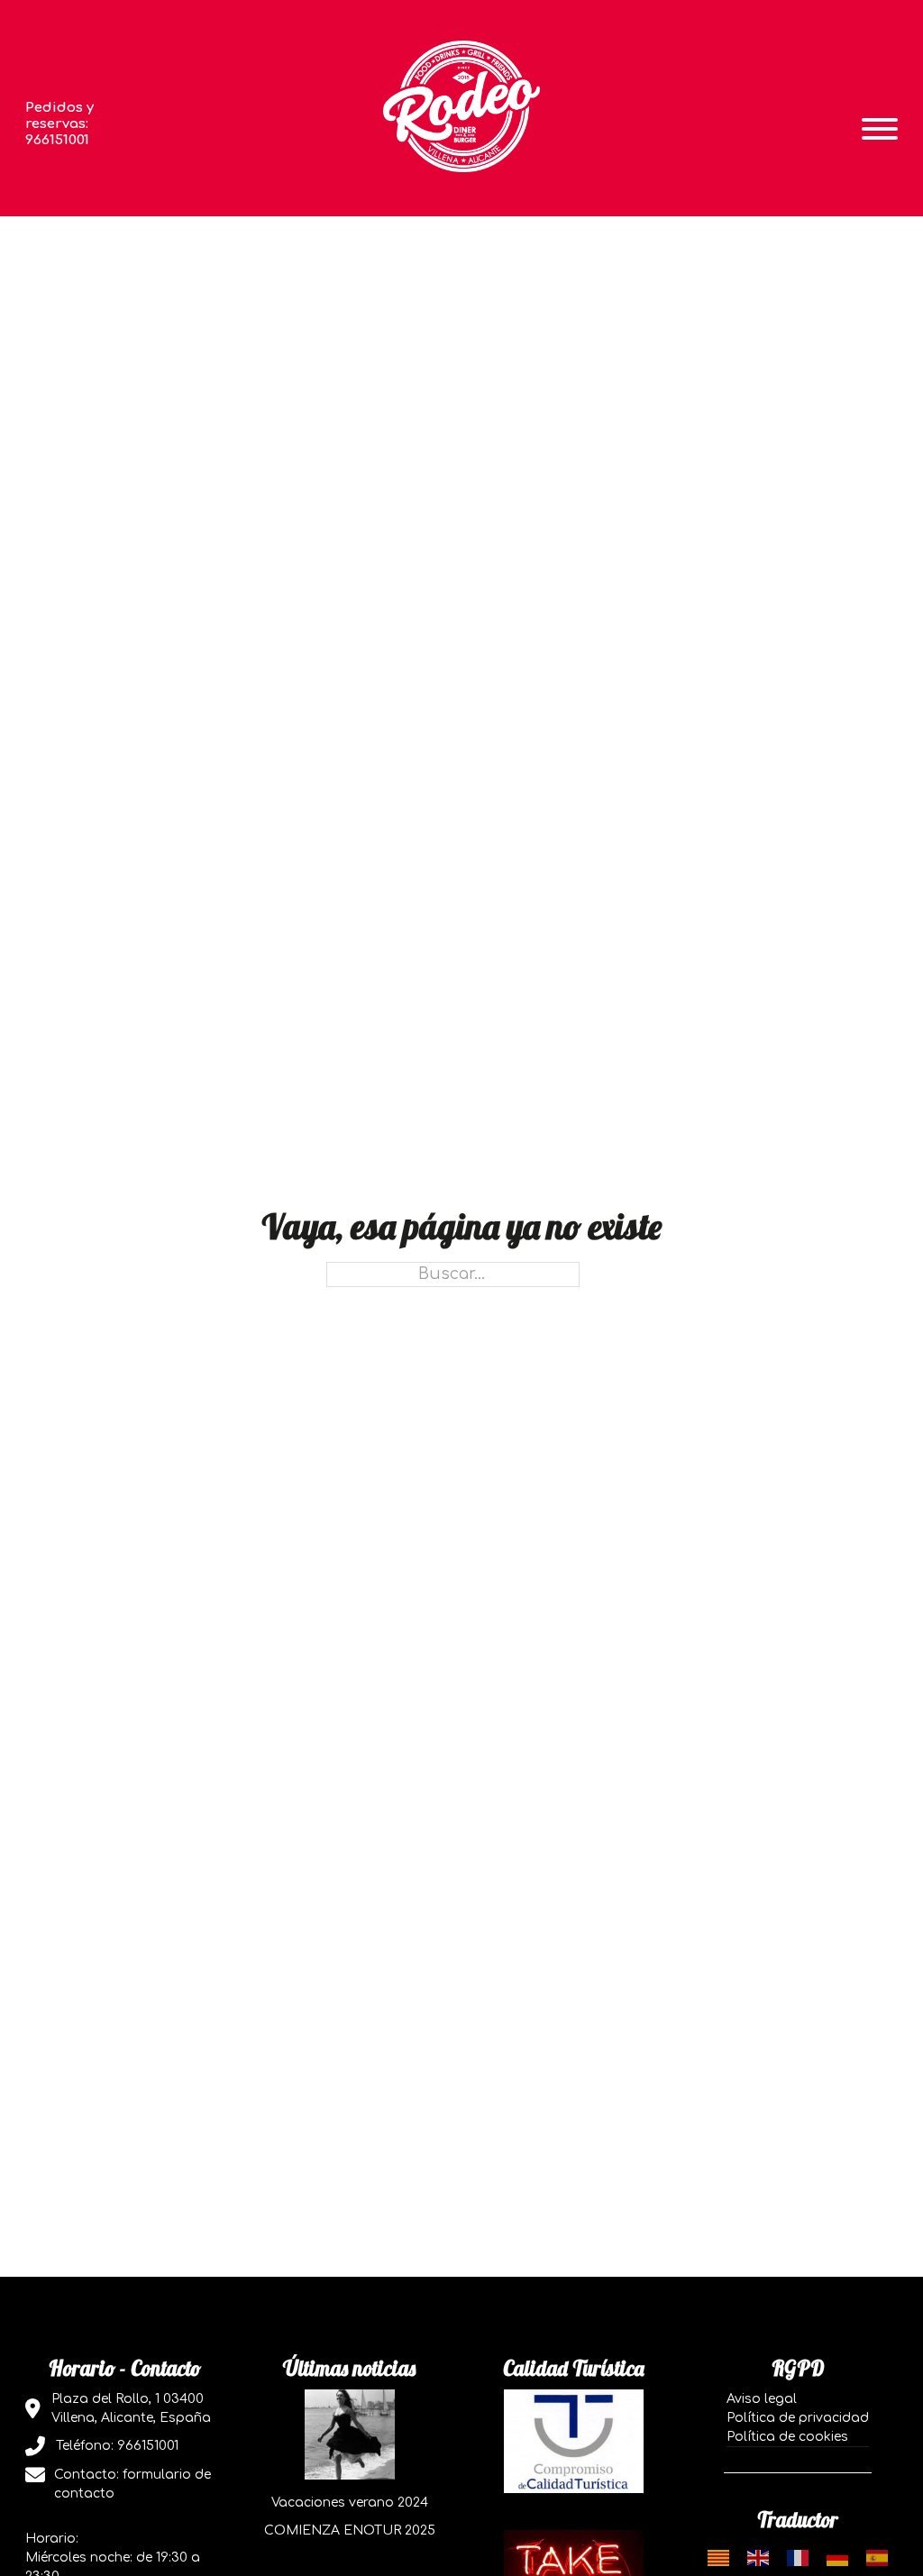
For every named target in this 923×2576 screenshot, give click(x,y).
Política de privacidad (798, 2418)
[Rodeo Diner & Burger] (461, 106)
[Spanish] (877, 2558)
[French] (798, 2558)
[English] (758, 2558)
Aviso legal (762, 2399)
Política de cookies (787, 2437)
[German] (837, 2558)
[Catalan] (718, 2558)
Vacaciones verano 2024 (350, 2503)
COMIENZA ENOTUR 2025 (350, 2530)
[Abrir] (880, 129)
